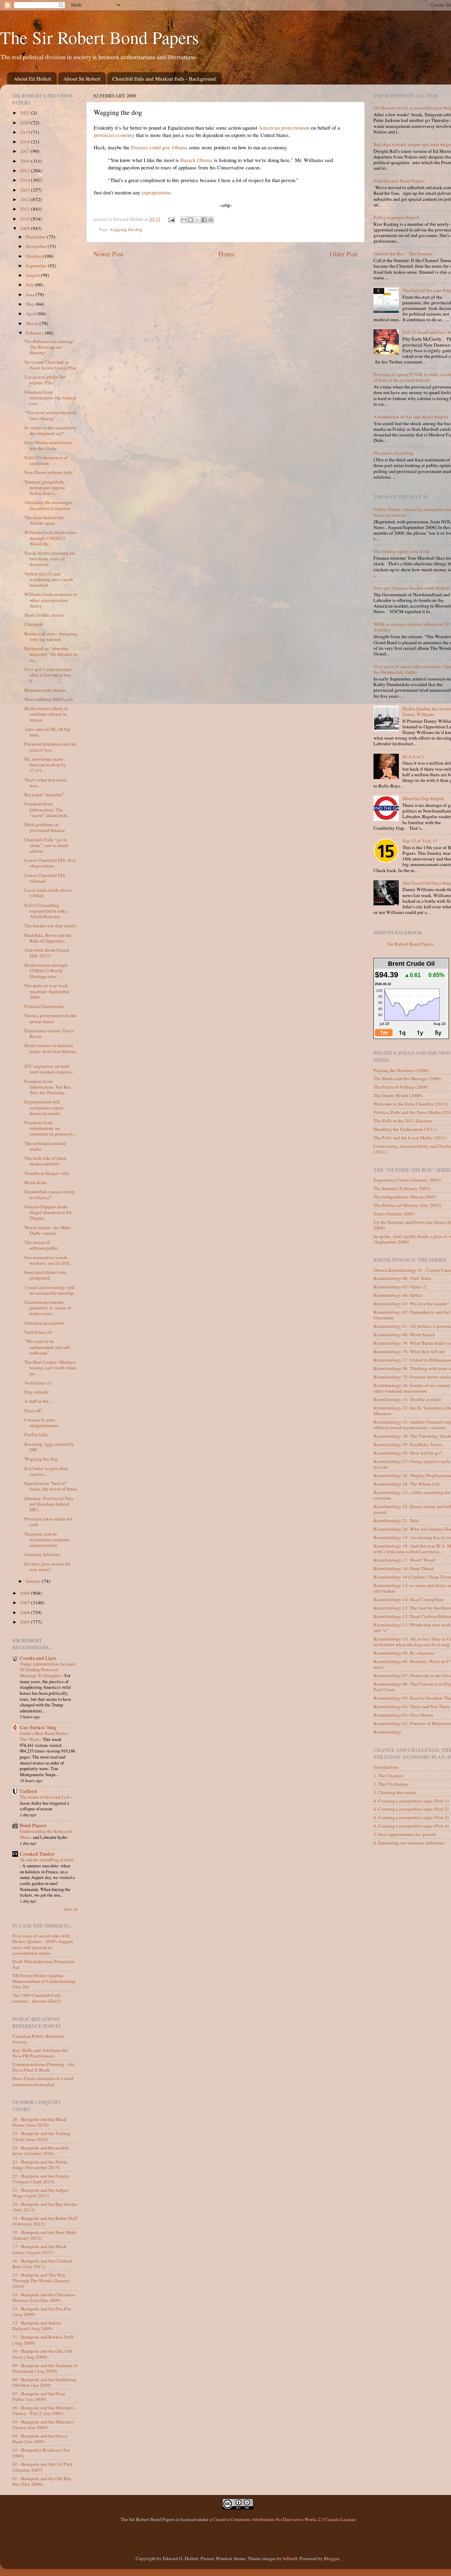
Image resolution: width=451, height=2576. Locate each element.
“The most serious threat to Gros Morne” (50, 415)
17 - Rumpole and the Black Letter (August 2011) (39, 2249)
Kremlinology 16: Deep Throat (404, 1568)
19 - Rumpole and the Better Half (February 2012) (45, 2221)
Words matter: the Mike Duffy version (47, 1230)
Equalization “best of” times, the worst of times (51, 1486)
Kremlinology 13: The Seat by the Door (412, 1608)
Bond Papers (33, 1825)
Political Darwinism (44, 1006)
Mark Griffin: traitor (44, 615)
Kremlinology (387, 1732)
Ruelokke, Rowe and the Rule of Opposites (48, 938)
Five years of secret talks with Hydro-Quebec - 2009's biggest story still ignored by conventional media (43, 1944)
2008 (26, 1593)
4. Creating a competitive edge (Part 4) (411, 1826)
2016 (26, 161)
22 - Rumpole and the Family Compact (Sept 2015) (41, 2179)
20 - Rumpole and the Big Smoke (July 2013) (45, 2207)
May (31, 304)
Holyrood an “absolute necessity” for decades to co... (51, 654)
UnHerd (28, 1791)
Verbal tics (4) (38, 1332)
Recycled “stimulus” (44, 795)
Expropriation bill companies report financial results (44, 1107)
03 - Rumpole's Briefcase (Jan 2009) (41, 2453)
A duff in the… (39, 1401)
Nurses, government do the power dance (50, 1018)
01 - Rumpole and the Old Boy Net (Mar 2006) (42, 2481)
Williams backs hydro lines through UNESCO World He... (51, 538)
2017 (26, 151)
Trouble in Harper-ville (47, 1173)
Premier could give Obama (159, 147)
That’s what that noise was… (45, 783)
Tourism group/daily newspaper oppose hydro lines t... (45, 487)
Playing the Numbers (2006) (401, 1070)
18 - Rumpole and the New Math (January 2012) (44, 2235)
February (35, 333)
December (36, 237)
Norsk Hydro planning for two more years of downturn (50, 559)
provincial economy (114, 135)
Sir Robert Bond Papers (411, 944)
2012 (26, 199)
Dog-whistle (36, 1392)
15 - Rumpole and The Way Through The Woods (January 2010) (41, 2281)
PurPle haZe (36, 1435)
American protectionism (284, 127)
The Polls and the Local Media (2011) (410, 1138)
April (32, 313)
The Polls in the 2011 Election (403, 1121)
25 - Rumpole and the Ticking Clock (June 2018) (41, 2136)
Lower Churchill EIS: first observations (50, 863)
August (33, 275)
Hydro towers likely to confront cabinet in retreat (46, 714)
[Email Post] (171, 219)
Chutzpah (34, 624)
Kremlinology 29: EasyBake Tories (408, 1444)
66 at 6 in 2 (413, 757)
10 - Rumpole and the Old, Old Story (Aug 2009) (42, 2354)
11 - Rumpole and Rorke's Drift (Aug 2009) (43, 2340)
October (34, 256)
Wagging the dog (41, 1459)
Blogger (332, 2558)
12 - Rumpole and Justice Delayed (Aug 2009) (37, 2326)
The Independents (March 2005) (405, 1197)
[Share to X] (197, 220)
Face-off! (33, 1411)
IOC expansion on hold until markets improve (49, 1069)
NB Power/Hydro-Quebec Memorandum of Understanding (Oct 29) (44, 1981)
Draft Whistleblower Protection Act (43, 1964)
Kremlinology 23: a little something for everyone (412, 1495)
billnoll (290, 2558)
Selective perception (44, 1323)
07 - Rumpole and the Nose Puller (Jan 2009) (39, 2396)
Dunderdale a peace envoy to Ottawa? (50, 1194)
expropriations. (157, 192)
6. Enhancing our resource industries (409, 1843)
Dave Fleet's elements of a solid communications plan (43, 2081)
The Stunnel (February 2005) (402, 1188)
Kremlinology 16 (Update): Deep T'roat (412, 1577)
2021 (26, 113)
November (37, 246)
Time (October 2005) (394, 1214)
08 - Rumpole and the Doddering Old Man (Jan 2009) (44, 2382)
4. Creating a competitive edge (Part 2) (411, 1809)
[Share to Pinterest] (211, 220)
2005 (26, 1622)
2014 (26, 180)
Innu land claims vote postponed (45, 1275)
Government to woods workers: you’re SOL (47, 1260)
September (37, 266)
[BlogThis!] (191, 220)
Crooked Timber (37, 1854)
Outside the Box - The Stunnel (403, 254)
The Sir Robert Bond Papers (99, 37)
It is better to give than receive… (46, 1471)
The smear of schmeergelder (41, 1245)
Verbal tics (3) (38, 1383)
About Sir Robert (82, 79)
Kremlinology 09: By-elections (404, 1653)
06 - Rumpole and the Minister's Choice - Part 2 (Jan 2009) (43, 2410)
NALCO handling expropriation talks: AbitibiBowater (46, 911)
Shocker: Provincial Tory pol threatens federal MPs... (49, 1504)
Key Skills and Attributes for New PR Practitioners (40, 2053)
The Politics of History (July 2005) (407, 1205)
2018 (26, 142)
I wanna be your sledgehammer (41, 1423)
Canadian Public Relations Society (38, 2039)
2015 (26, 170)
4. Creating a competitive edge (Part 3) (411, 1817)
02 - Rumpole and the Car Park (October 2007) (42, 2467)
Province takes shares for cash (48, 1522)
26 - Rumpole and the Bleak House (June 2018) (39, 2122)
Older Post (344, 254)
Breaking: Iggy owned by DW (49, 1447)
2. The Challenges (391, 1784)
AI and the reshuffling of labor (47, 1860)
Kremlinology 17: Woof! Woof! (405, 1560)
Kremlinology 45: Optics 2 (400, 1287)
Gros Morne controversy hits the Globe (48, 445)
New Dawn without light (48, 472)
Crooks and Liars (38, 1658)
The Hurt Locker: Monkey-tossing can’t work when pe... (51, 1368)
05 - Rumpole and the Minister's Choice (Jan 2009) (43, 2425)
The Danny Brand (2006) (398, 1095)
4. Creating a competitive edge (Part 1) (411, 1801)
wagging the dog (126, 229)
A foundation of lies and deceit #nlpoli (411, 417)
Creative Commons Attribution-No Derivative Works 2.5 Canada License (284, 2519)
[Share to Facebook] (204, 220)
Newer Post (108, 254)
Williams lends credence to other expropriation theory (51, 600)
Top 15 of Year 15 (420, 841)
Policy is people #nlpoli (397, 217)
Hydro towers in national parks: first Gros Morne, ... (50, 1051)
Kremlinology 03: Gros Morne (403, 1715)
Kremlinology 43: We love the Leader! (411, 1303)
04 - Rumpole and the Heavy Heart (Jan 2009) (40, 2439)
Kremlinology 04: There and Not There (412, 1706)
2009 (26, 228)
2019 (26, 132)
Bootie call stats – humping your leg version (51, 636)
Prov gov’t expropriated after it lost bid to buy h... (48, 675)
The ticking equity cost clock (401, 551)
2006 (26, 1612)
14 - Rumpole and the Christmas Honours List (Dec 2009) (44, 2297)
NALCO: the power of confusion (46, 460)
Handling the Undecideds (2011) (405, 1129)
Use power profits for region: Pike (45, 380)
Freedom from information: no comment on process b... (50, 1128)
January (34, 1581)
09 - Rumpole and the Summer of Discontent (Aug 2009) (45, 2368)
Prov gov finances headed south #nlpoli (412, 588)
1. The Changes (388, 1775)
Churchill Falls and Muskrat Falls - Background (164, 79)
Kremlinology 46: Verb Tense (402, 1278)
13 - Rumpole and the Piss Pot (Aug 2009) (42, 2311)
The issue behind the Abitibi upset (44, 520)
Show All (71, 1909)
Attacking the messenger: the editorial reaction (49, 505)
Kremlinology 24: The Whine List (407, 1484)
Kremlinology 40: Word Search (404, 1334)
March (33, 323)
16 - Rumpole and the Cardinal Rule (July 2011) (42, 2264)
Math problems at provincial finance (45, 827)
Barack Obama (196, 160)
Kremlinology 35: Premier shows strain (412, 1377)
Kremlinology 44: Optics (398, 1295)
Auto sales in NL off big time (47, 732)
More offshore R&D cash (49, 699)
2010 (26, 219)
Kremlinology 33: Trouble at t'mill (407, 1399)
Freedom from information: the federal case (50, 398)
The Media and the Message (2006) (407, 1078)
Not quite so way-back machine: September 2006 (47, 991)
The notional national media (45, 1146)
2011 (26, 209)
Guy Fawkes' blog (38, 1728)
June (31, 294)
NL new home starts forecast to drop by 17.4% (45, 765)
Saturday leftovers (42, 1554)
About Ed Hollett (32, 79)
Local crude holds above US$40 (48, 893)
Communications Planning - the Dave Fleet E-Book (43, 2067)
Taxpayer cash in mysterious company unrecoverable (47, 1539)
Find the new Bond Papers (399, 181)
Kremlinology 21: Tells (396, 1520)
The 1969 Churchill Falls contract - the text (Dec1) (37, 1998)
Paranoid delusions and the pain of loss (50, 747)
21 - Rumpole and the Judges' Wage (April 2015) (41, 2193)
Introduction (386, 1767)
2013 (26, 190)
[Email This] (184, 220)
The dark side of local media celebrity (45, 1161)
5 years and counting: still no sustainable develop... (51, 1290)
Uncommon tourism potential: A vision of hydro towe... (48, 1308)
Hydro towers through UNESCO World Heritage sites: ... (46, 971)
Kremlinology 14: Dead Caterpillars (409, 1599)
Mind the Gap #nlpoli (423, 798)
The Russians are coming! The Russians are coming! (49, 347)
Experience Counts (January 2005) (407, 1180)
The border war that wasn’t (50, 926)
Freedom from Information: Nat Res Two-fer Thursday (48, 1087)
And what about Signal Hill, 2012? (47, 953)
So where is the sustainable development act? (50, 430)
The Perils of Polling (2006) (401, 1087)
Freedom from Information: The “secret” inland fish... (47, 809)
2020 (26, 123)
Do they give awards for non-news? (48, 1567)
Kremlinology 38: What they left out (409, 1351)
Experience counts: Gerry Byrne (49, 1033)
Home (227, 254)
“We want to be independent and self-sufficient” (48, 1347)
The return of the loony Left (45, 1797)
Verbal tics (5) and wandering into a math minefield (49, 579)
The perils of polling (393, 453)
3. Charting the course (395, 1792)
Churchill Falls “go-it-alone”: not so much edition (46, 845)
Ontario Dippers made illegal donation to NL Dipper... (48, 1212)
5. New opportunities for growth (405, 1834)
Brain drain (35, 1182)
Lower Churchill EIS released (45, 878)
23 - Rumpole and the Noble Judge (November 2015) (40, 2165)
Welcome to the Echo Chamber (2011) (411, 1104)
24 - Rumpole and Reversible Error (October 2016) (41, 2151)
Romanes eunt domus (45, 690)
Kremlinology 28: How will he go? (408, 1453)
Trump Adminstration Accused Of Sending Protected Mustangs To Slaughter (47, 1670)
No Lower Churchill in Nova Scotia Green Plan (50, 365)
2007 (26, 1603)
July (30, 285)
